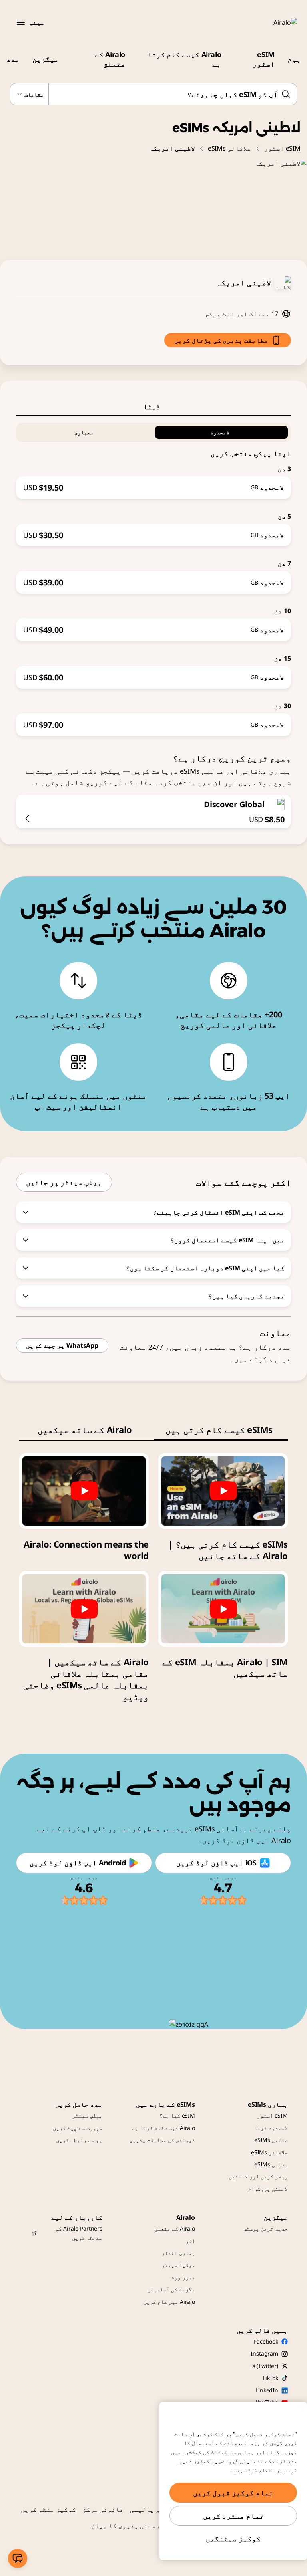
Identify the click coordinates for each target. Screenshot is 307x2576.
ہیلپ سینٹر (87, 2115)
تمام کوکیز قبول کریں (233, 2493)
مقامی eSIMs (271, 2164)
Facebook (266, 2341)
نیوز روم (183, 2277)
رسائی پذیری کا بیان (126, 2526)
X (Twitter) (265, 2366)
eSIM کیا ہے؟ (177, 2115)
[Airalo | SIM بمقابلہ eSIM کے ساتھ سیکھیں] (223, 1609)
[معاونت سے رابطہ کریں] (18, 2558)
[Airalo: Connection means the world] (84, 1491)
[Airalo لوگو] (274, 22)
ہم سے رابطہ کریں (79, 2140)
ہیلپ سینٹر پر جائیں (64, 1182)
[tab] (153, 406)
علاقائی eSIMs (230, 148)
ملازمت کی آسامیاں (171, 2289)
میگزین (46, 59)
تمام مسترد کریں (233, 2516)
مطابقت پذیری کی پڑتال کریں (221, 340)
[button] (21, 22)
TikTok (270, 2378)
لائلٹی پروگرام (268, 2189)
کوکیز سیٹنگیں (233, 2538)
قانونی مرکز (103, 2509)
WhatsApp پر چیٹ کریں (62, 1345)
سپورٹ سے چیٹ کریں (78, 2128)
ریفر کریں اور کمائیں (258, 2176)
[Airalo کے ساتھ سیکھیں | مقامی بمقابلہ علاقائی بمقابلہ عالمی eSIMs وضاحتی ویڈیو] (84, 1609)
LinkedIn (267, 2390)
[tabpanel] (153, 576)
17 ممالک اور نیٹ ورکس (241, 314)
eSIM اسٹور (264, 59)
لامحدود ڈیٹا (271, 2128)
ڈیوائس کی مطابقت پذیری (162, 2140)
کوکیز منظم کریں (48, 2509)
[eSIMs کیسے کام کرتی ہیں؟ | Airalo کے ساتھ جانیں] (223, 1491)
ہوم (294, 59)
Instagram (264, 2353)
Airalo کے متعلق (110, 59)
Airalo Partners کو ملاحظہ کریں (79, 2233)
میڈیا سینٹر (178, 2265)
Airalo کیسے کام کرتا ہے (184, 59)
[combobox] (153, 94)
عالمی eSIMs (271, 2140)
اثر (190, 2241)
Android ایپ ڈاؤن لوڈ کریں (78, 1863)
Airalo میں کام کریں (169, 2302)
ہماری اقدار (178, 2253)
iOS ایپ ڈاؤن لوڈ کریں (216, 1863)
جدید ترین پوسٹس (265, 2228)
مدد (13, 59)
